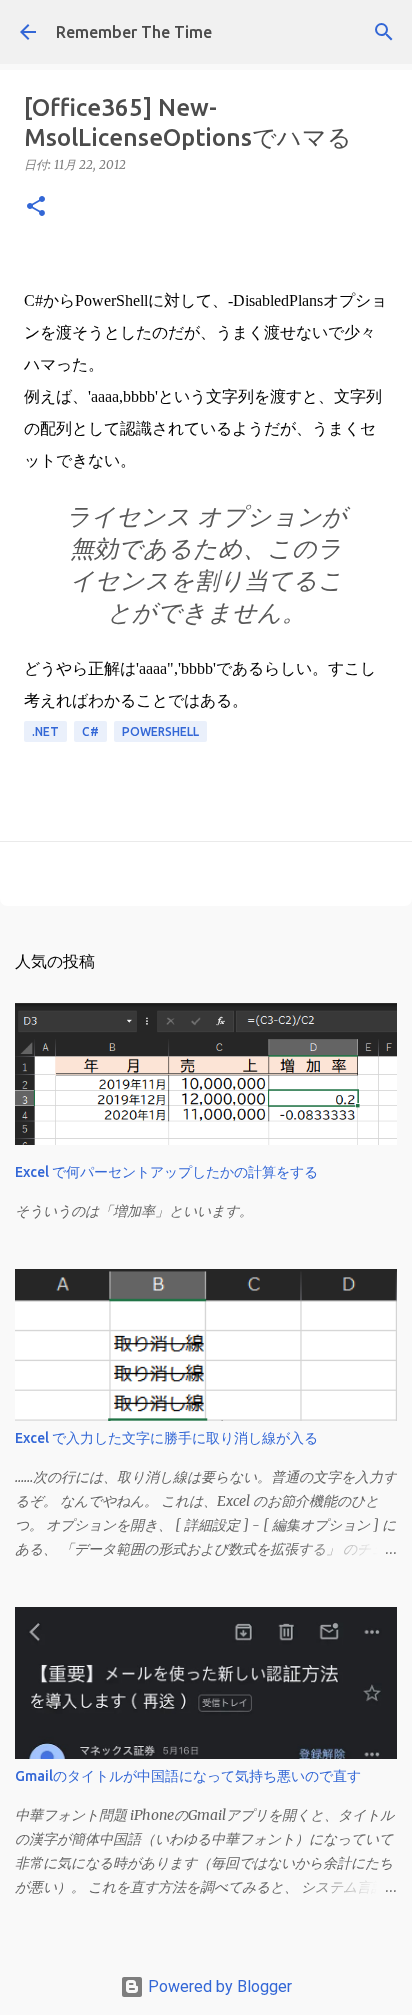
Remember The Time (134, 32)
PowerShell (160, 731)
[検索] (384, 32)
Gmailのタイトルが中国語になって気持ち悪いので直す (188, 1776)
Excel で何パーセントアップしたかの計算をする (166, 1172)
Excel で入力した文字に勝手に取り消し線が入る (166, 1438)
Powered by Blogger (218, 1986)
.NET (45, 731)
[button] (36, 207)
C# (90, 731)
